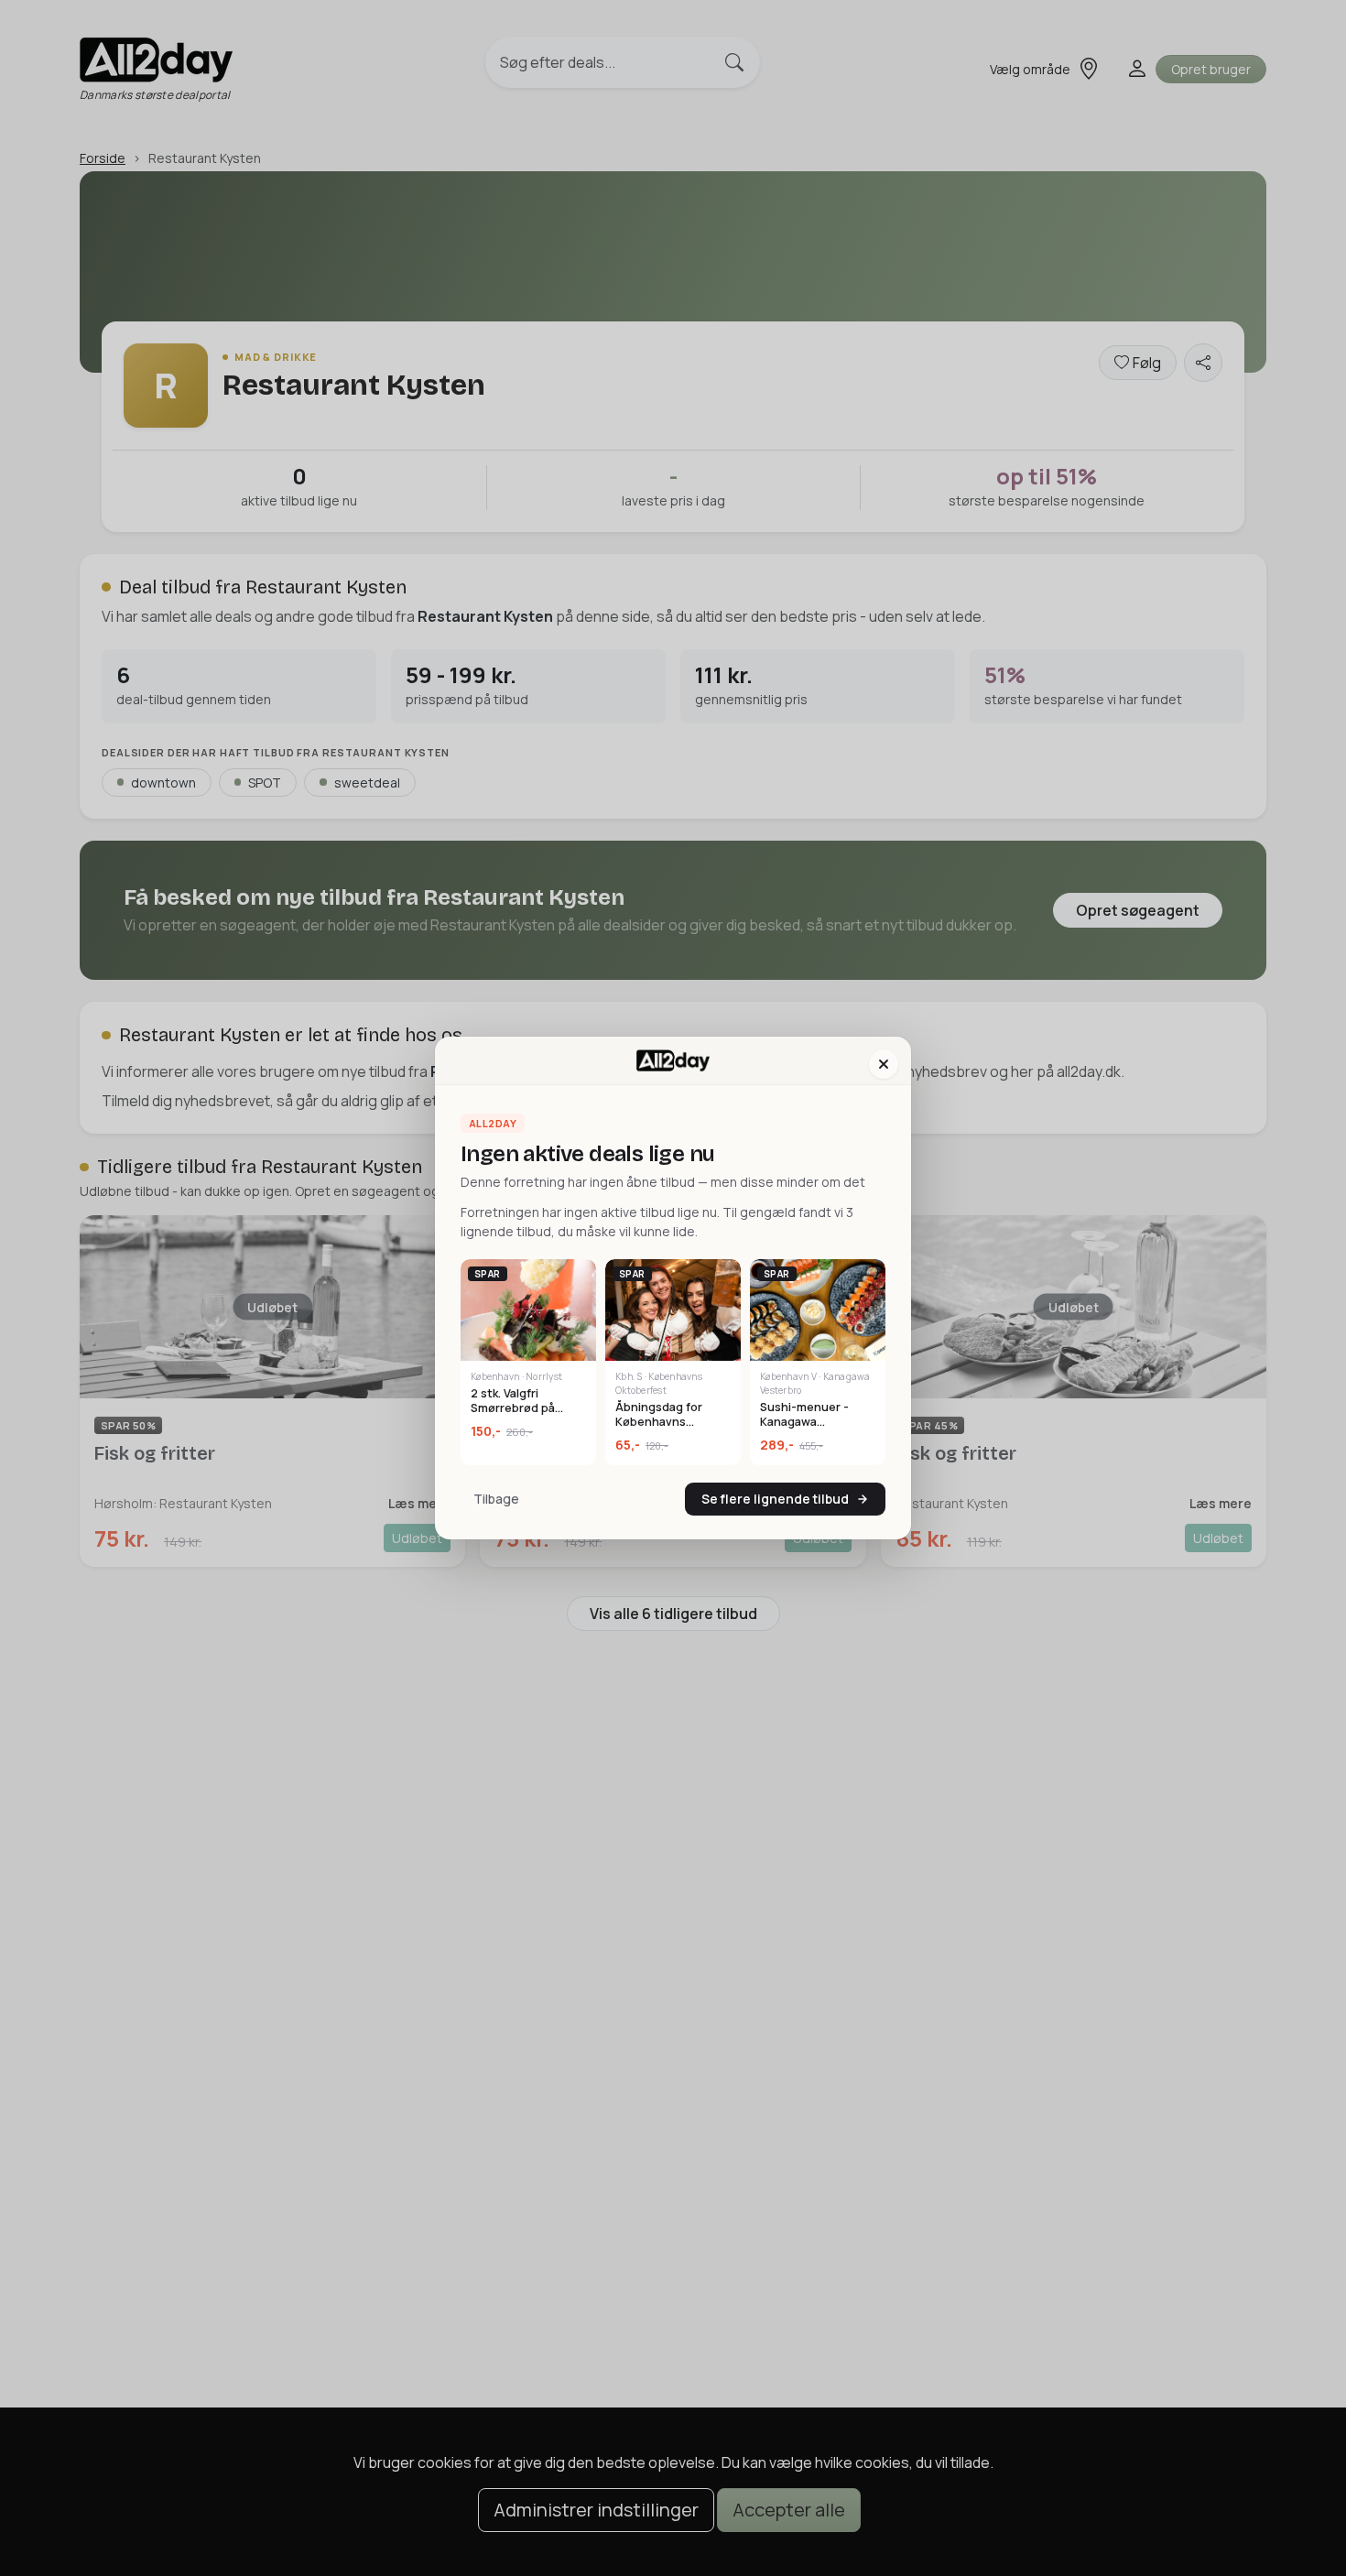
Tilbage (496, 1499)
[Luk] (884, 1064)
